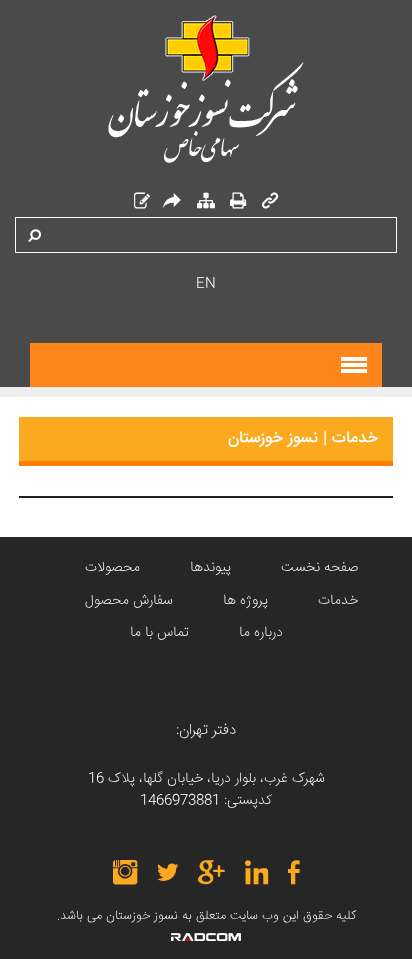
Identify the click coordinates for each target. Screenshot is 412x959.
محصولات (112, 568)
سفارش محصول (129, 601)
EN (206, 284)
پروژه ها (245, 601)
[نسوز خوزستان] (206, 89)
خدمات (338, 601)
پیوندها (210, 568)
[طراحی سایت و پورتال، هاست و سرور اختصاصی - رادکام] (206, 937)
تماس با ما (159, 633)
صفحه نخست (319, 568)
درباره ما (261, 633)
